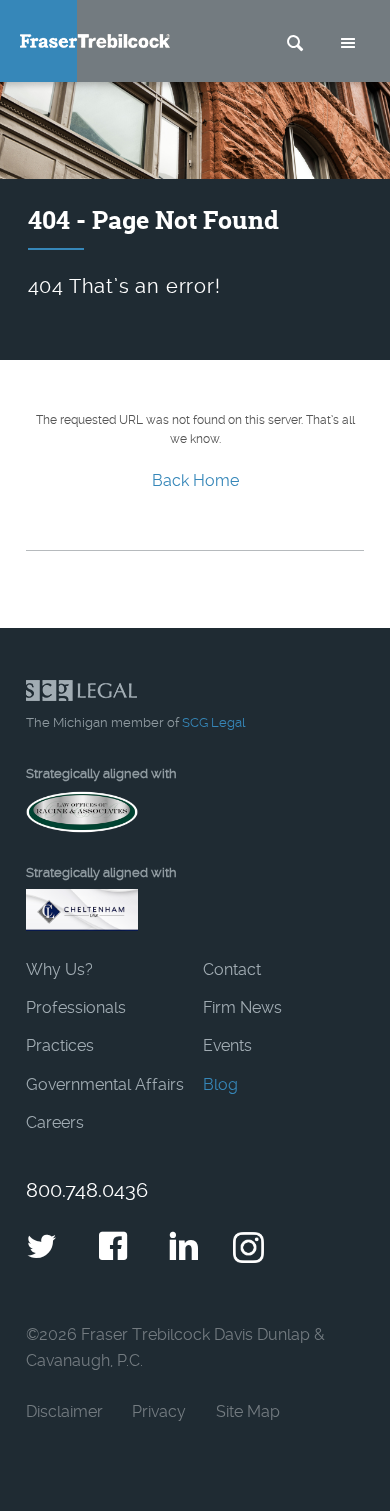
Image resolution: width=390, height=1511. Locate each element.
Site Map (248, 1411)
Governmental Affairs (105, 1084)
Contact (232, 969)
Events (227, 1045)
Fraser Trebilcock (95, 41)
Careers (55, 1122)
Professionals (76, 1007)
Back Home (195, 480)
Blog (220, 1084)
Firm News (242, 1007)
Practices (60, 1045)
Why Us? (59, 969)
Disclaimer (64, 1411)
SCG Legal (213, 722)
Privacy (159, 1411)
